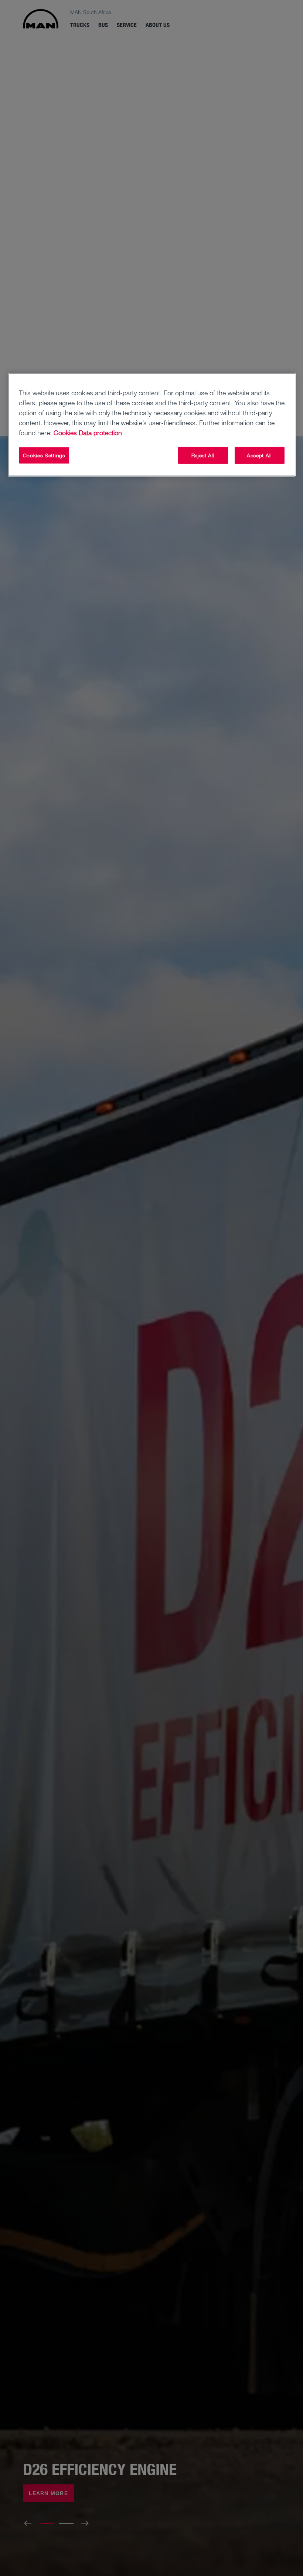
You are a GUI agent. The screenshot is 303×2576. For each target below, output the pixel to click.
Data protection (100, 433)
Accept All (259, 455)
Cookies (65, 433)
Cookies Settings (44, 455)
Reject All (203, 455)
